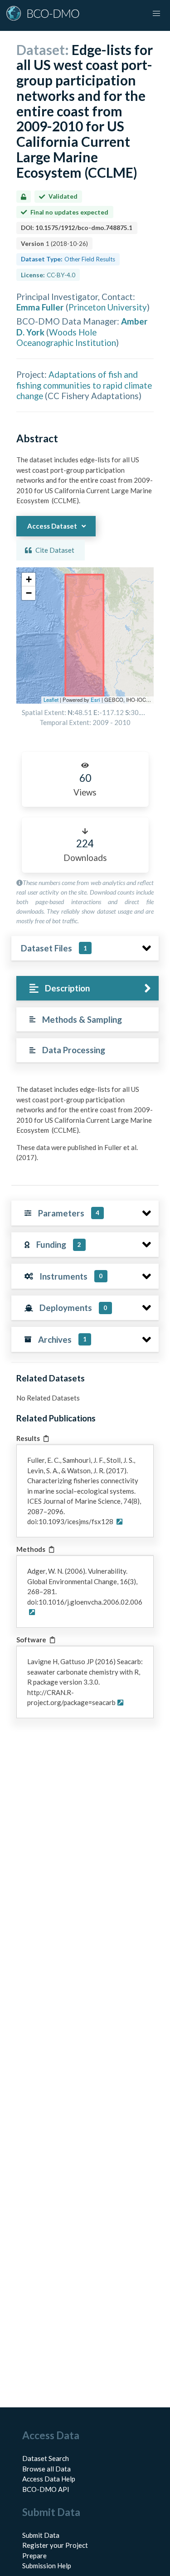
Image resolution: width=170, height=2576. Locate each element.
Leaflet (51, 700)
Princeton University (108, 307)
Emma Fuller (40, 307)
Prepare (34, 2556)
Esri (95, 700)
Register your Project (55, 2545)
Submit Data (41, 2535)
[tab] (87, 988)
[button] (29, 580)
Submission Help (47, 2566)
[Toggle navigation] (156, 14)
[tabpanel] (85, 1127)
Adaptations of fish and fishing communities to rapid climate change (84, 385)
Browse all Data (46, 2469)
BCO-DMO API (46, 2489)
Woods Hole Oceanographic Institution (66, 337)
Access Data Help (49, 2479)
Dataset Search (46, 2458)
